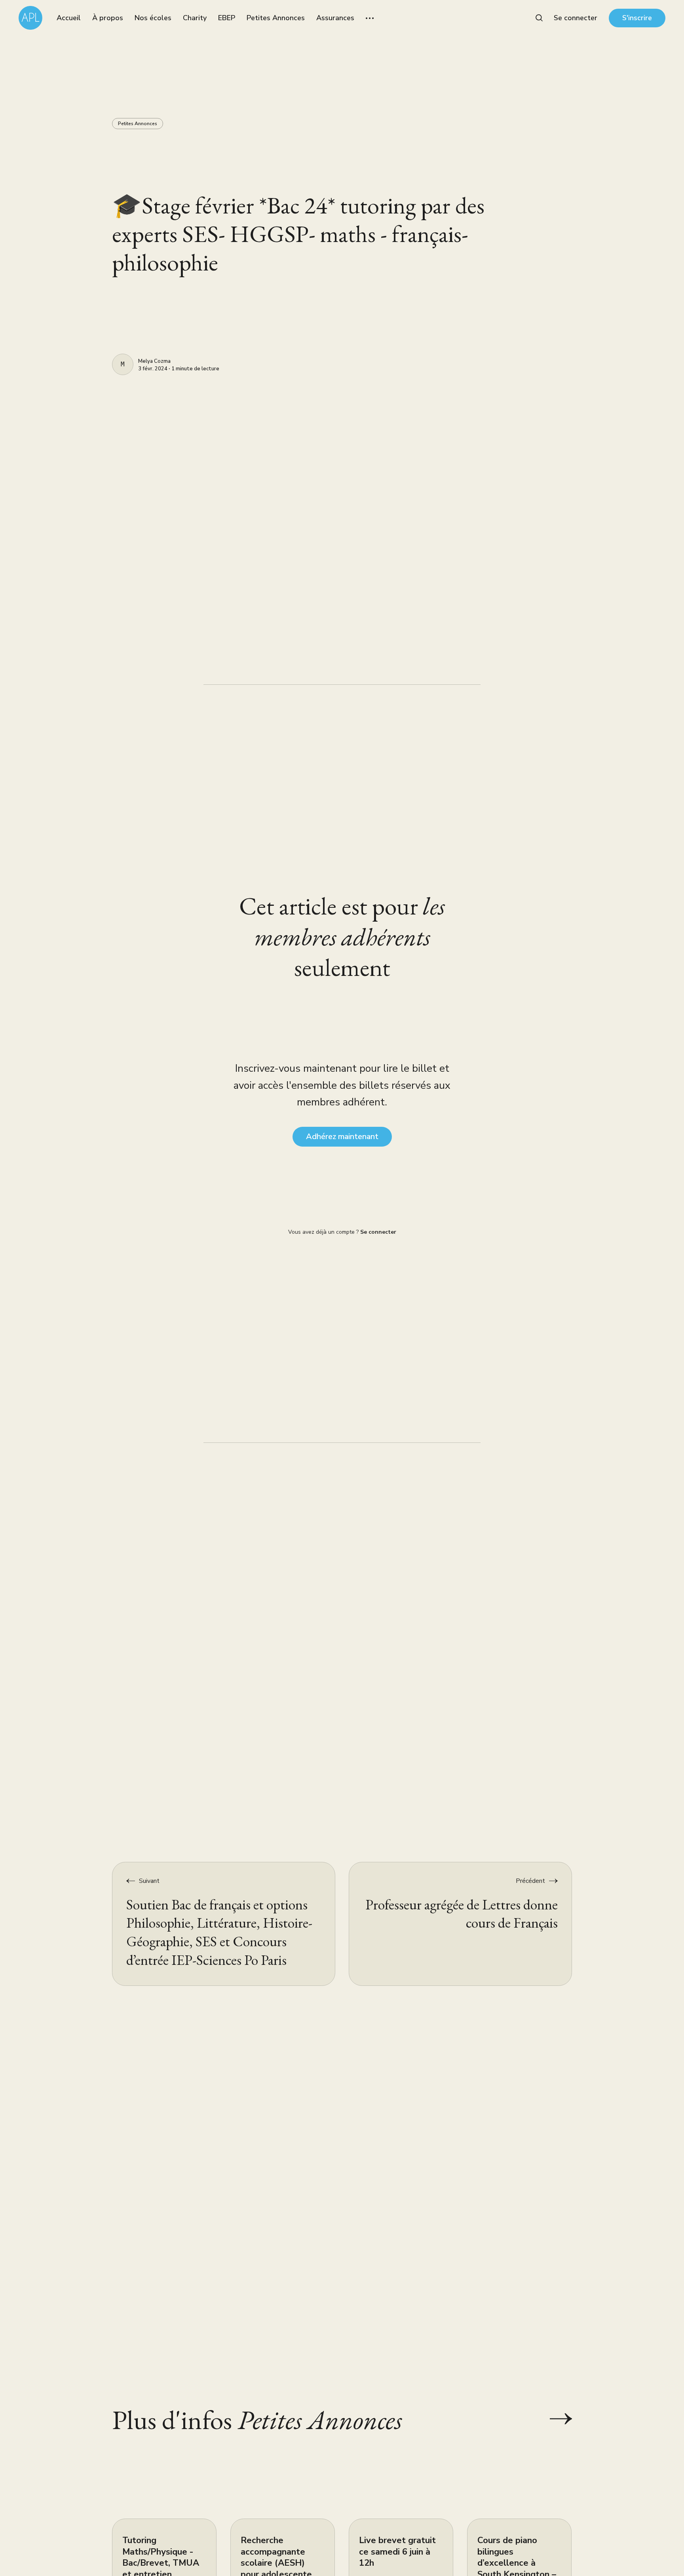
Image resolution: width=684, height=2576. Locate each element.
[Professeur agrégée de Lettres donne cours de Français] (460, 1924)
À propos (108, 18)
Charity (195, 18)
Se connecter (576, 18)
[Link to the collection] (553, 2419)
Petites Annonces (276, 18)
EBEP (227, 18)
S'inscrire (637, 18)
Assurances (335, 18)
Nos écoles (153, 18)
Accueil (69, 18)
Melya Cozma (154, 362)
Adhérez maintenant (342, 1137)
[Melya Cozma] (123, 364)
